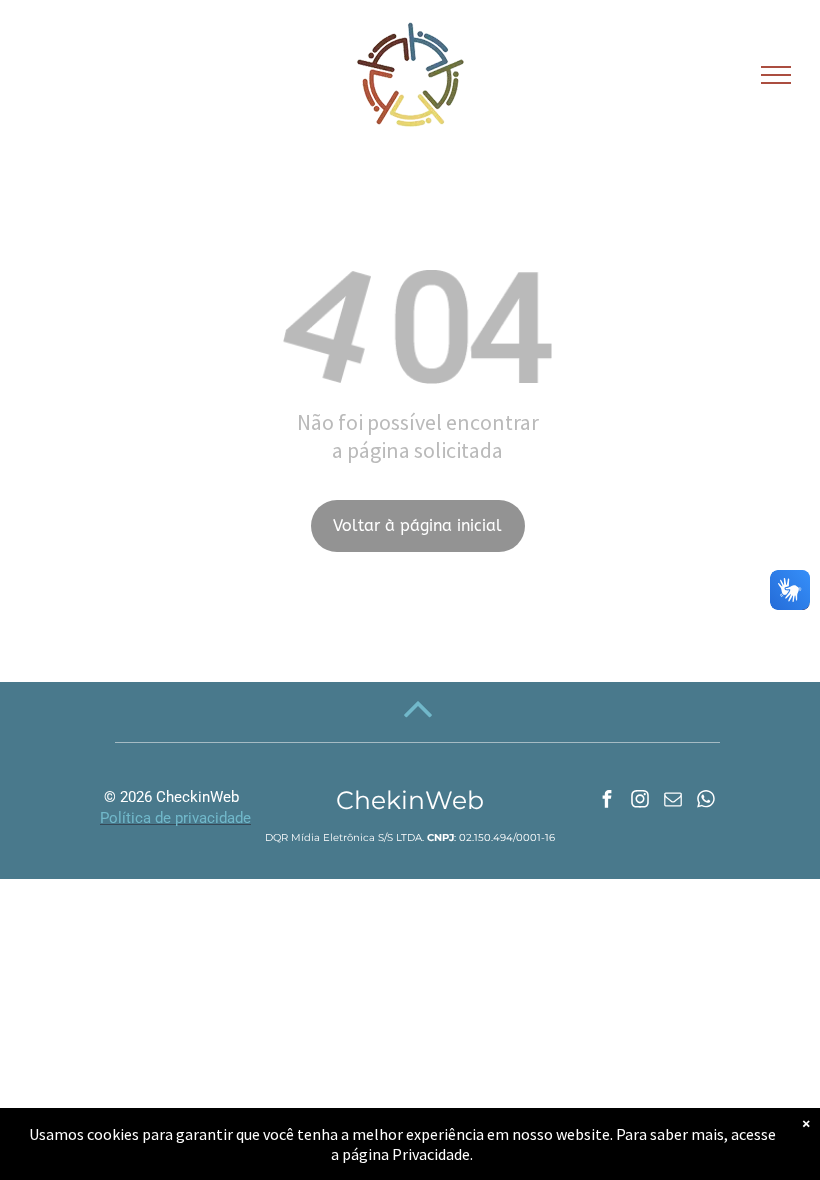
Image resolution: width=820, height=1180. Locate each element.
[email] (673, 801)
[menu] (776, 75)
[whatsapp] (706, 801)
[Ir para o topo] (418, 726)
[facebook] (607, 801)
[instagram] (640, 801)
